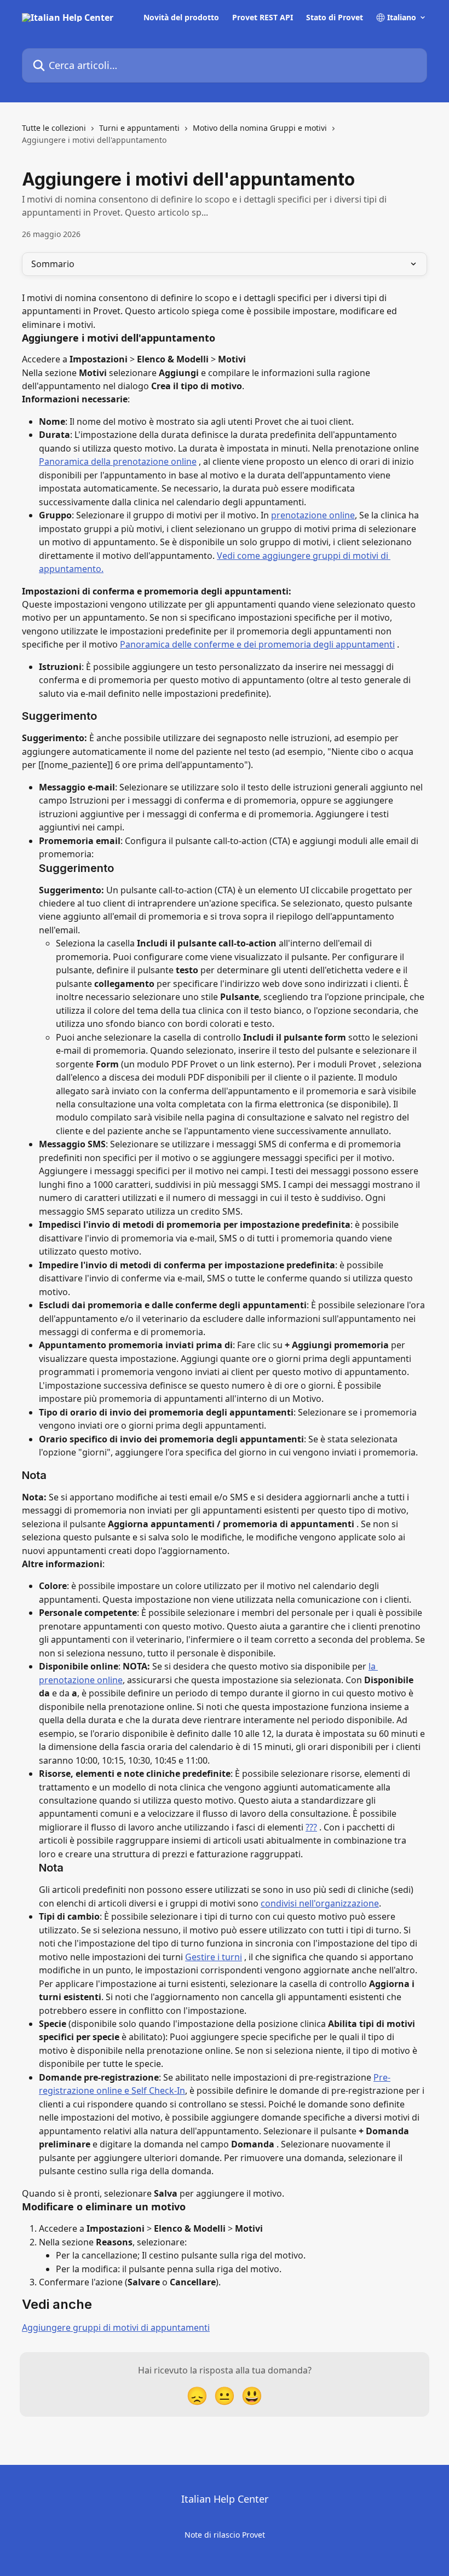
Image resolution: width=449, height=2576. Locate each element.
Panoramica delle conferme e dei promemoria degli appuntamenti (257, 644)
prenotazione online (313, 515)
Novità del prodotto (181, 18)
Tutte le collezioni (54, 128)
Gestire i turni (214, 1957)
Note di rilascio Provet (225, 2535)
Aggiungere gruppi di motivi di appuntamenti (116, 2327)
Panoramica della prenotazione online (118, 461)
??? (311, 1827)
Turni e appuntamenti (139, 128)
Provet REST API (263, 18)
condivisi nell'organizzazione (320, 1903)
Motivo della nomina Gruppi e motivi (260, 128)
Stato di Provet (335, 18)
